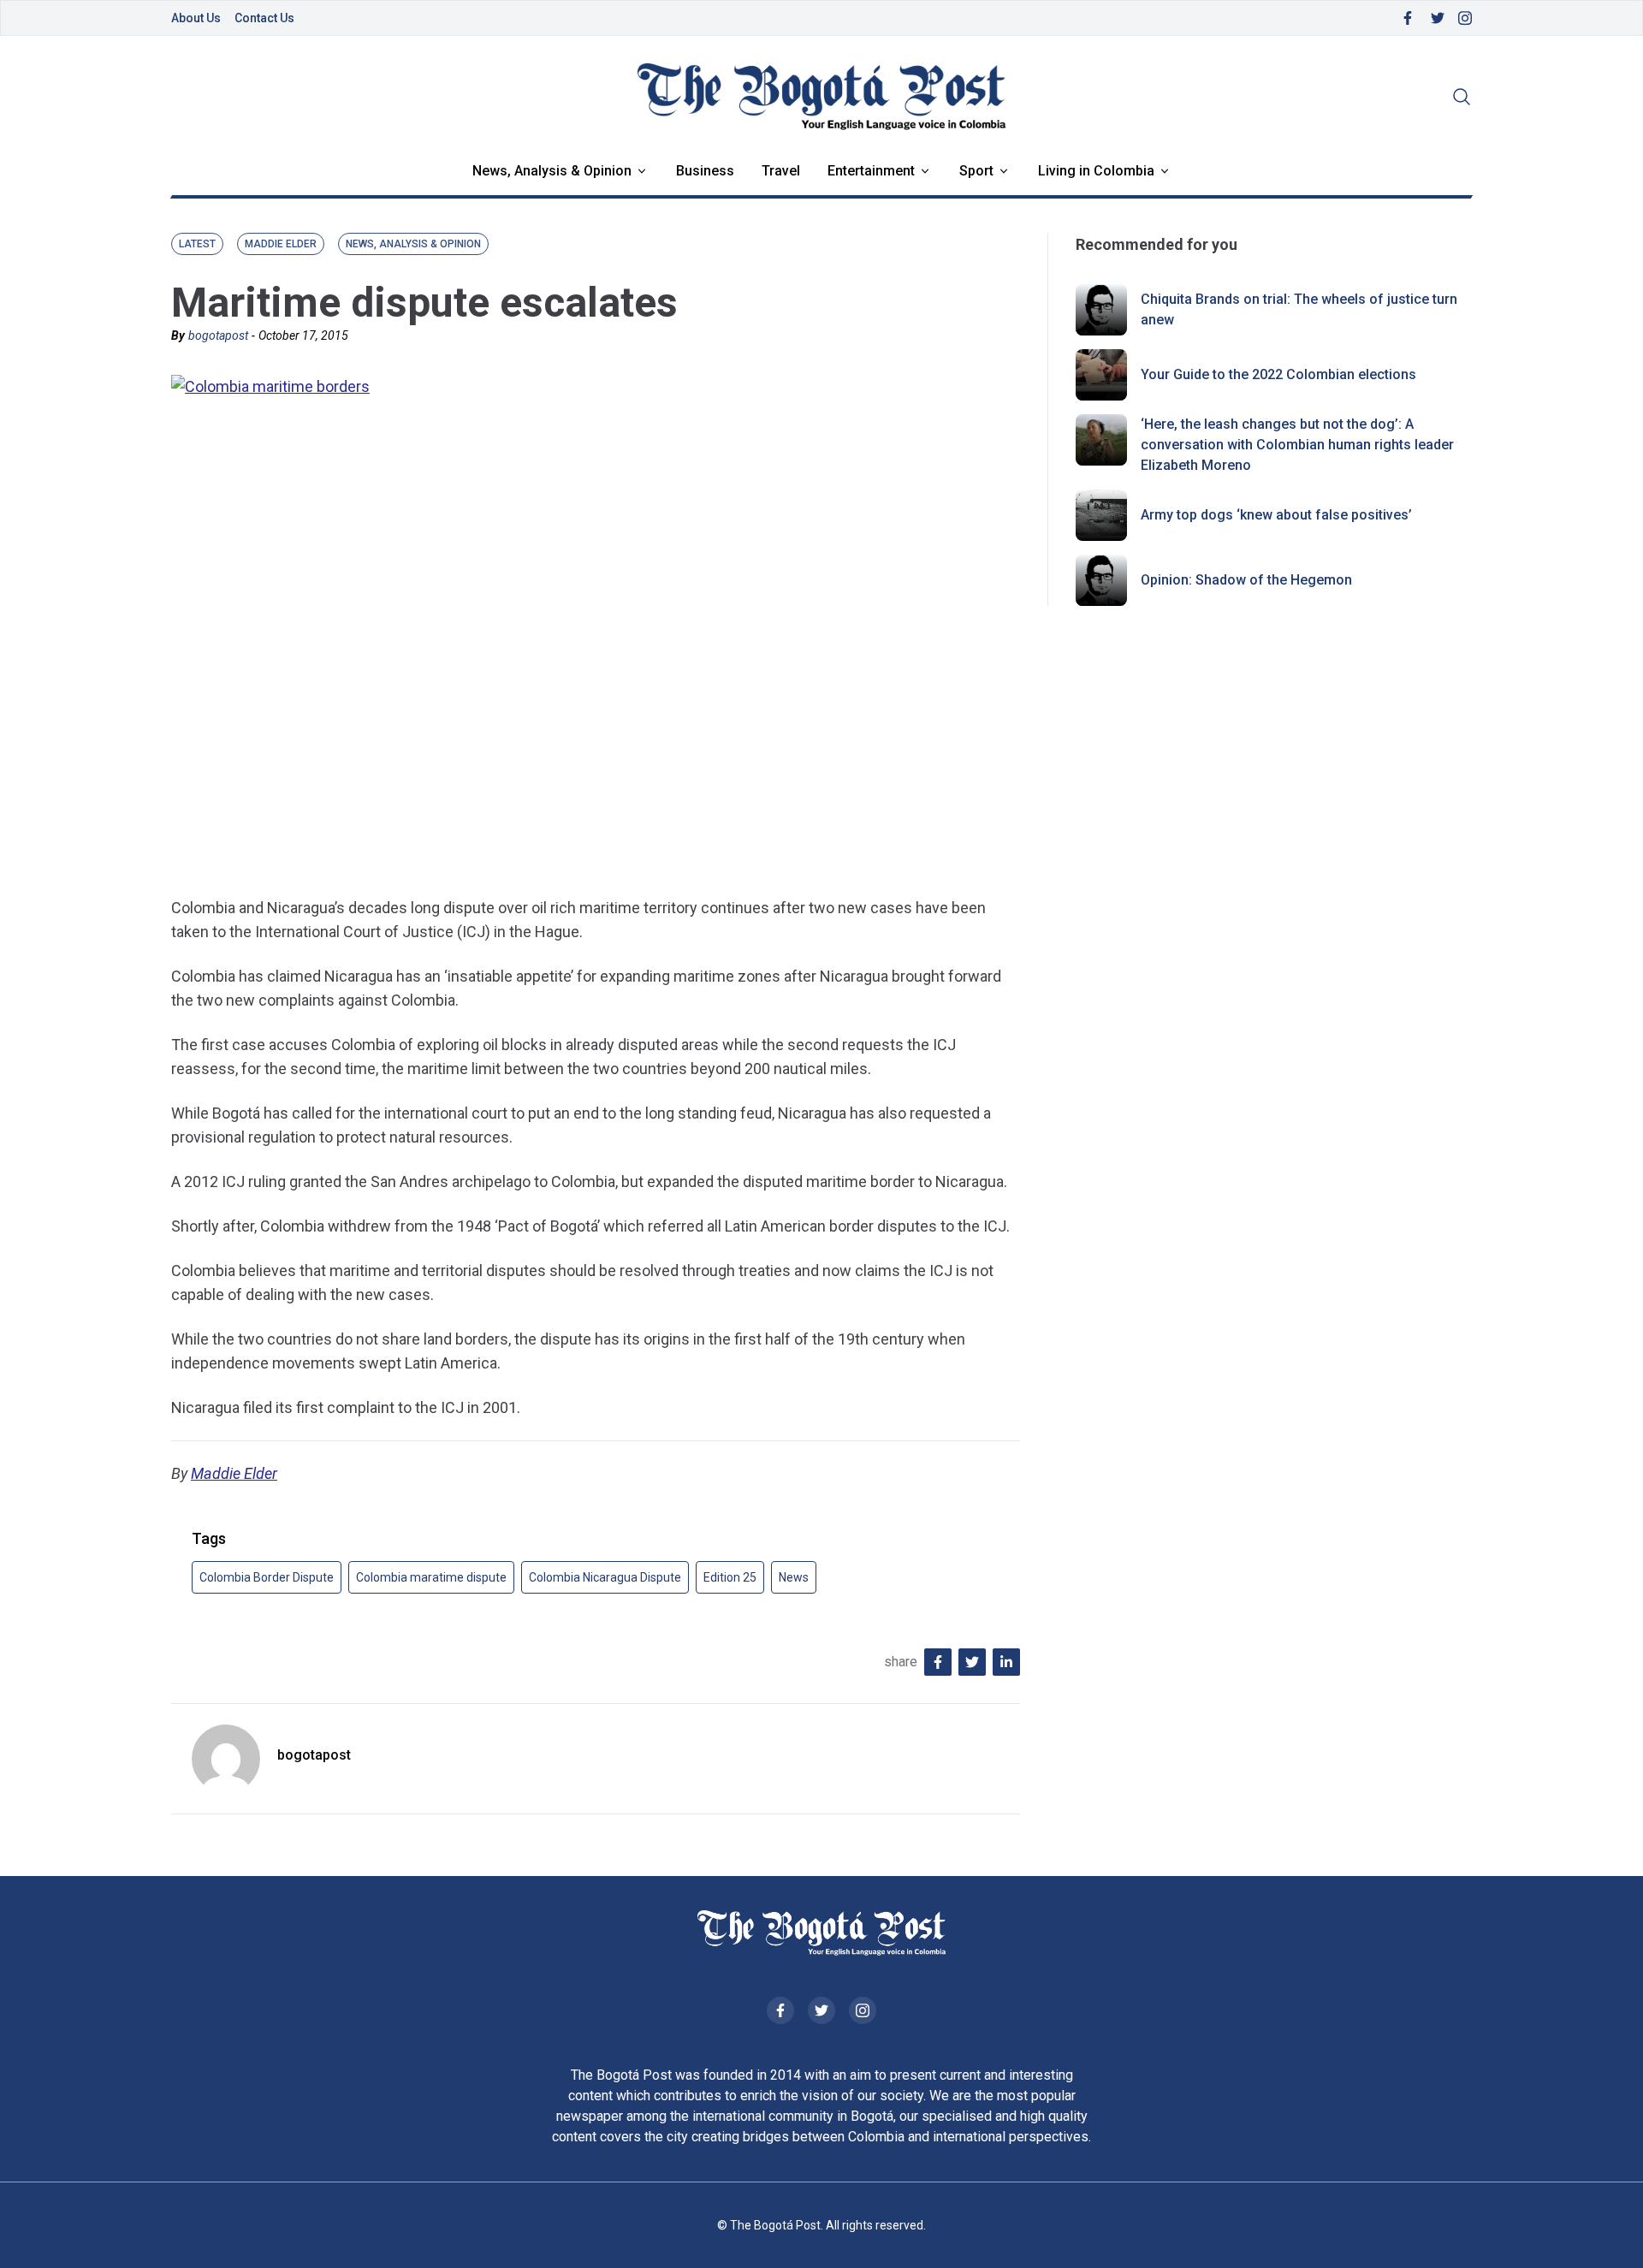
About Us (196, 18)
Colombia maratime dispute (431, 1577)
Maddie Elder (234, 1473)
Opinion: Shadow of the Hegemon (1246, 580)
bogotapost (218, 335)
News (794, 1577)
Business (705, 171)
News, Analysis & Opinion (552, 171)
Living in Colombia (1096, 171)
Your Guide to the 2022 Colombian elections (1278, 374)
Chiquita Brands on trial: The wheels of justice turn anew (1299, 309)
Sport (976, 171)
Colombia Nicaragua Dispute (605, 1577)
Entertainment (871, 171)
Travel (781, 171)
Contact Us (264, 18)
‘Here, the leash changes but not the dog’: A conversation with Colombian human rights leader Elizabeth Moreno (1297, 445)
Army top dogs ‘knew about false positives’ (1276, 515)
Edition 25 (730, 1577)
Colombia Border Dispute (267, 1577)
